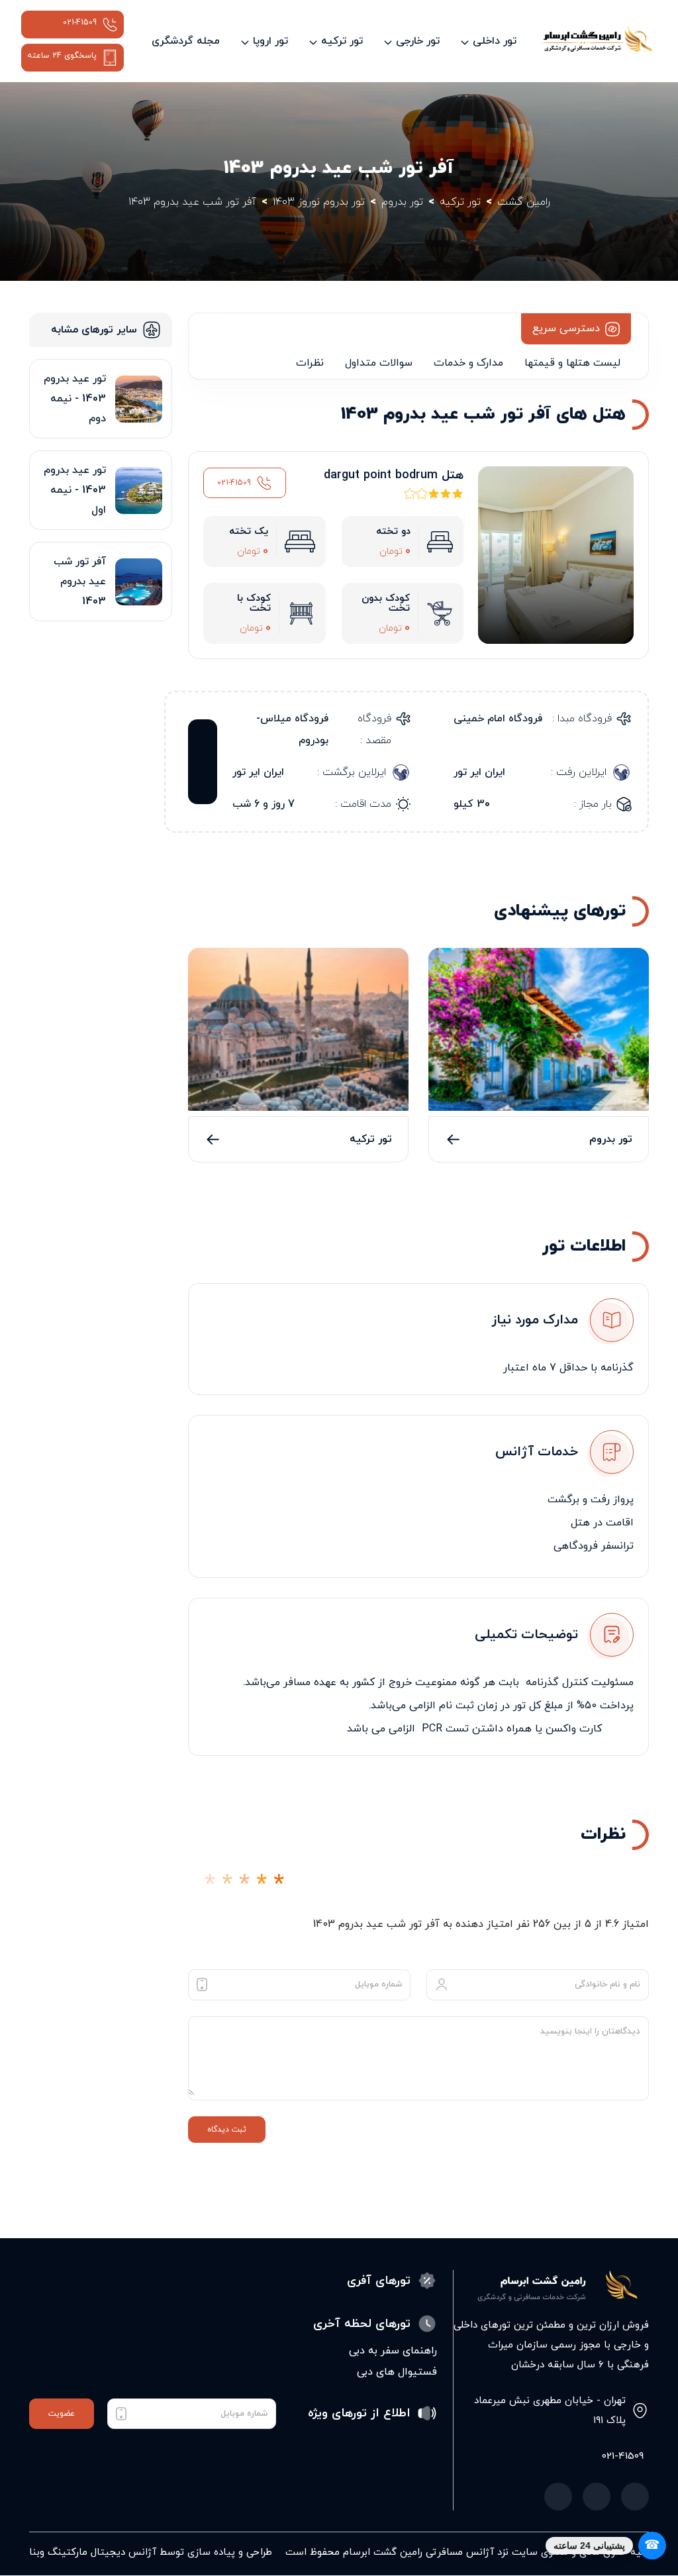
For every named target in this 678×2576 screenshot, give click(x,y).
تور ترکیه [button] (342, 41)
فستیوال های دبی (397, 2372)
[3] (244, 1885)
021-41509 (80, 23)
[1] (210, 1885)
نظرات (310, 363)
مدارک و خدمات (468, 363)
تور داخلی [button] (495, 41)
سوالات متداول (379, 363)
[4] (262, 1885)
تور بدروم (611, 1139)
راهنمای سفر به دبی (393, 2351)
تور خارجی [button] (418, 41)
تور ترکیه (371, 1139)
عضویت (62, 2414)
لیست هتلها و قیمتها (572, 363)
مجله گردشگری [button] (186, 41)
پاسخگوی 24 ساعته (62, 56)
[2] (227, 1885)
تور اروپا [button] (270, 41)
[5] (279, 1885)
